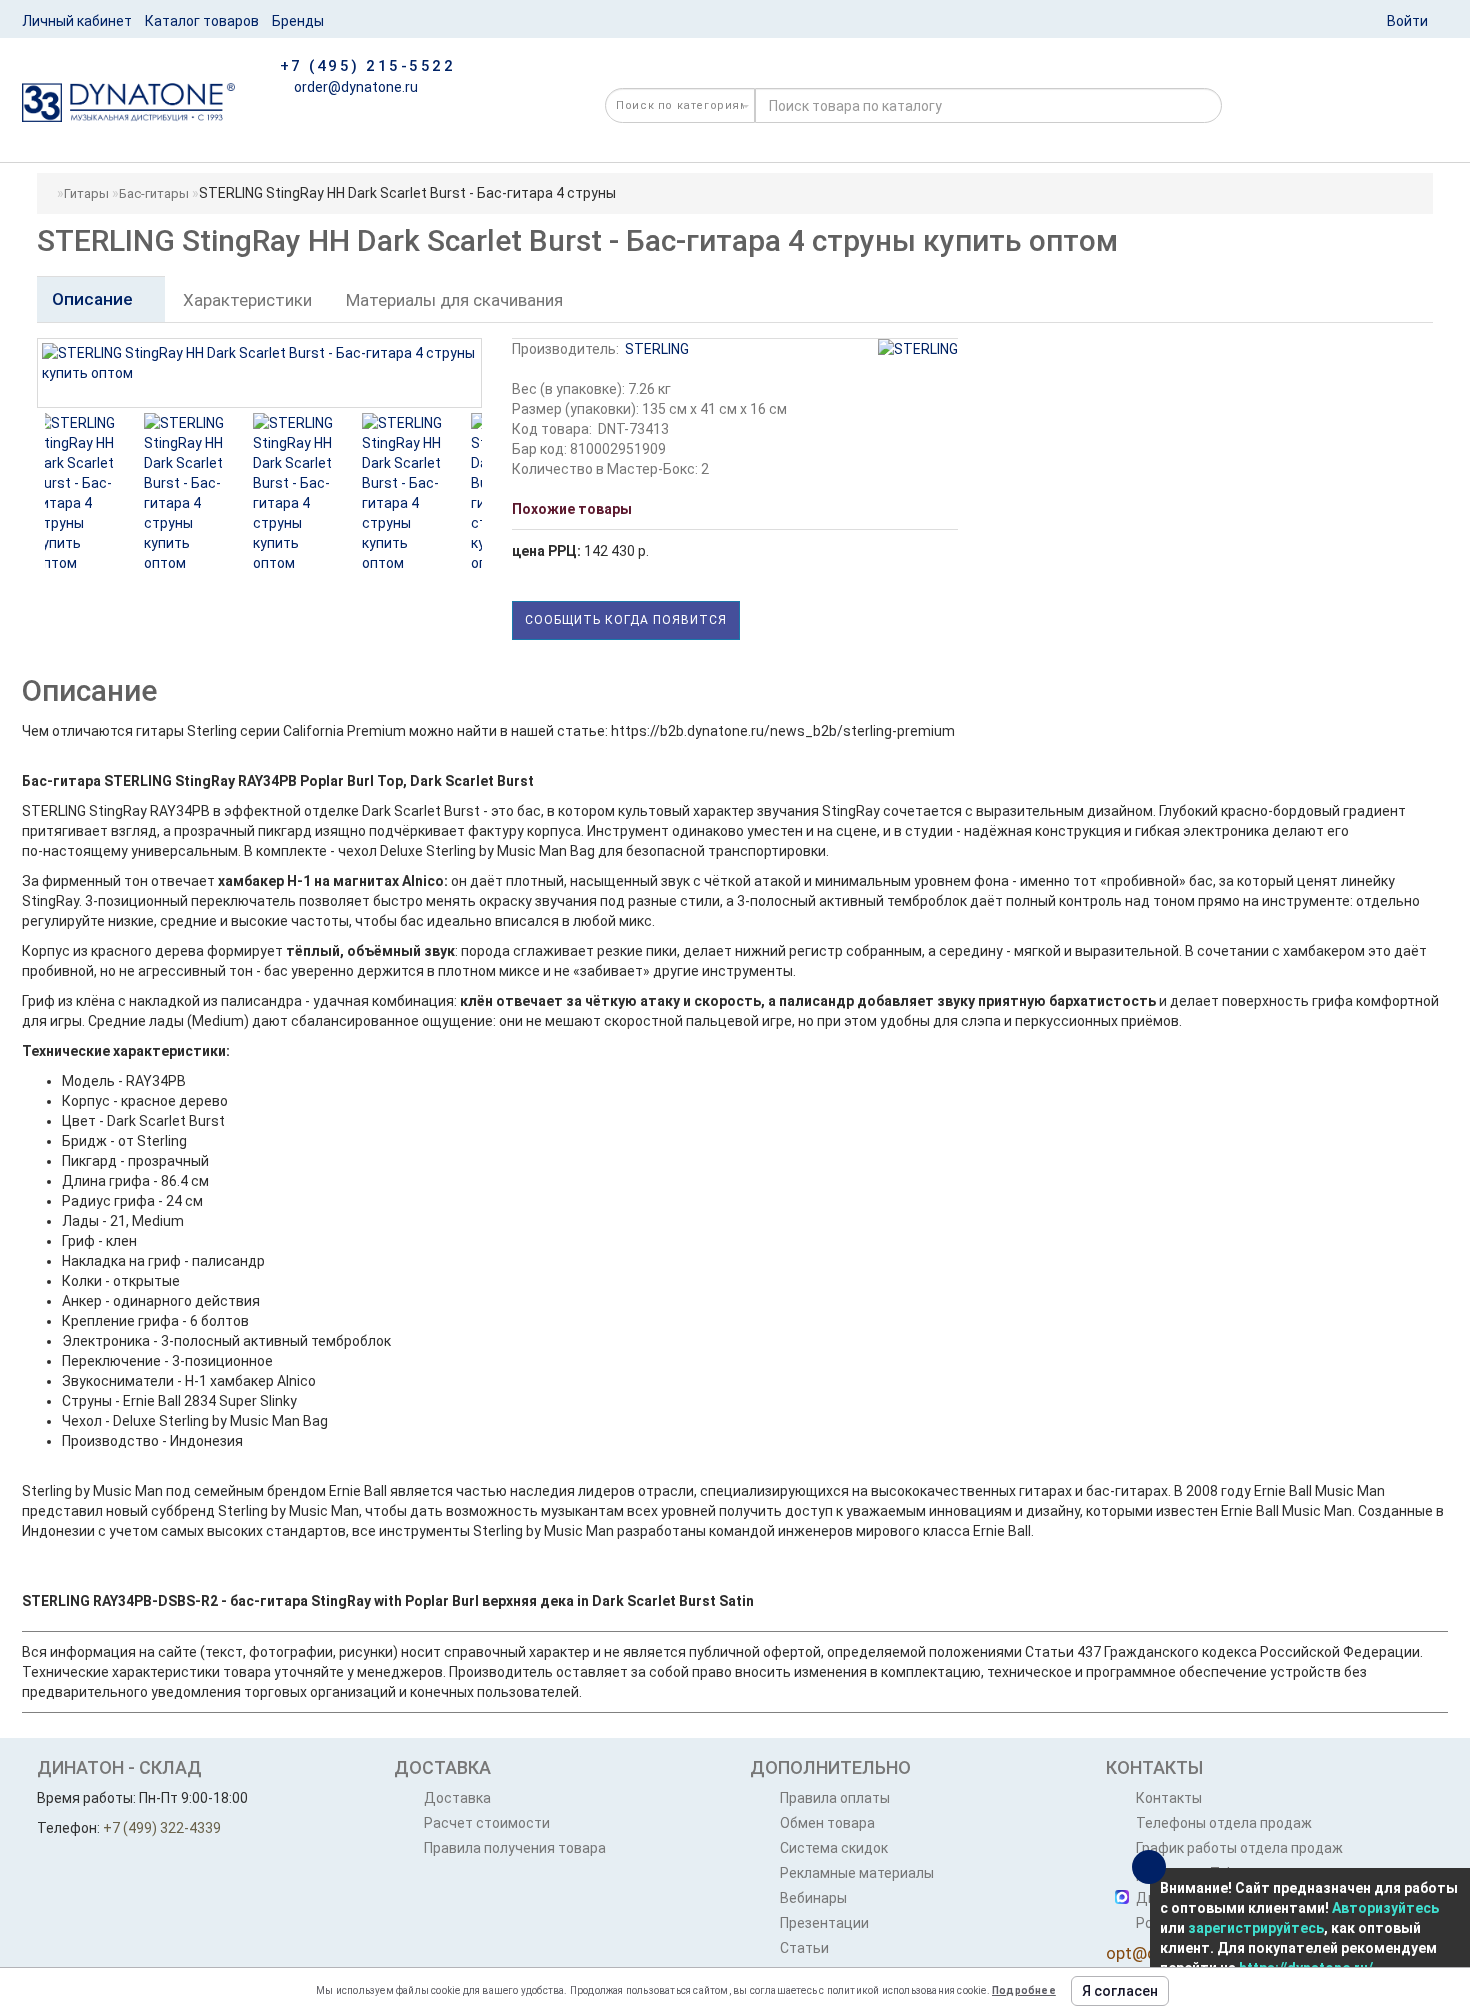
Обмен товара (827, 1823)
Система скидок (834, 1848)
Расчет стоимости (487, 1823)
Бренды (298, 21)
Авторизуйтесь (1385, 1908)
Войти (1407, 21)
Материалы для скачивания (454, 300)
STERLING (657, 349)
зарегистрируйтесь (1256, 1928)
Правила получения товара (515, 1848)
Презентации (824, 1923)
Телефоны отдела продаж (1224, 1823)
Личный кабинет (77, 21)
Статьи (804, 1948)
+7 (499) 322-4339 (162, 1828)
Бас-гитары (154, 193)
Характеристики (247, 300)
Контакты (1169, 1798)
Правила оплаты (835, 1798)
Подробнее (1024, 1990)
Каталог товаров (202, 21)
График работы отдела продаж (1239, 1848)
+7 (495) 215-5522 (368, 66)
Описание (94, 299)
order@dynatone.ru (354, 87)
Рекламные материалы (857, 1873)
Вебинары (813, 1898)
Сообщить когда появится (626, 620)
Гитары (86, 193)
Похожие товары (572, 509)
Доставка (457, 1798)
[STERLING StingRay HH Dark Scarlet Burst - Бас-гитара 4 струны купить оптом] (96, 493)
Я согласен (1120, 1991)
